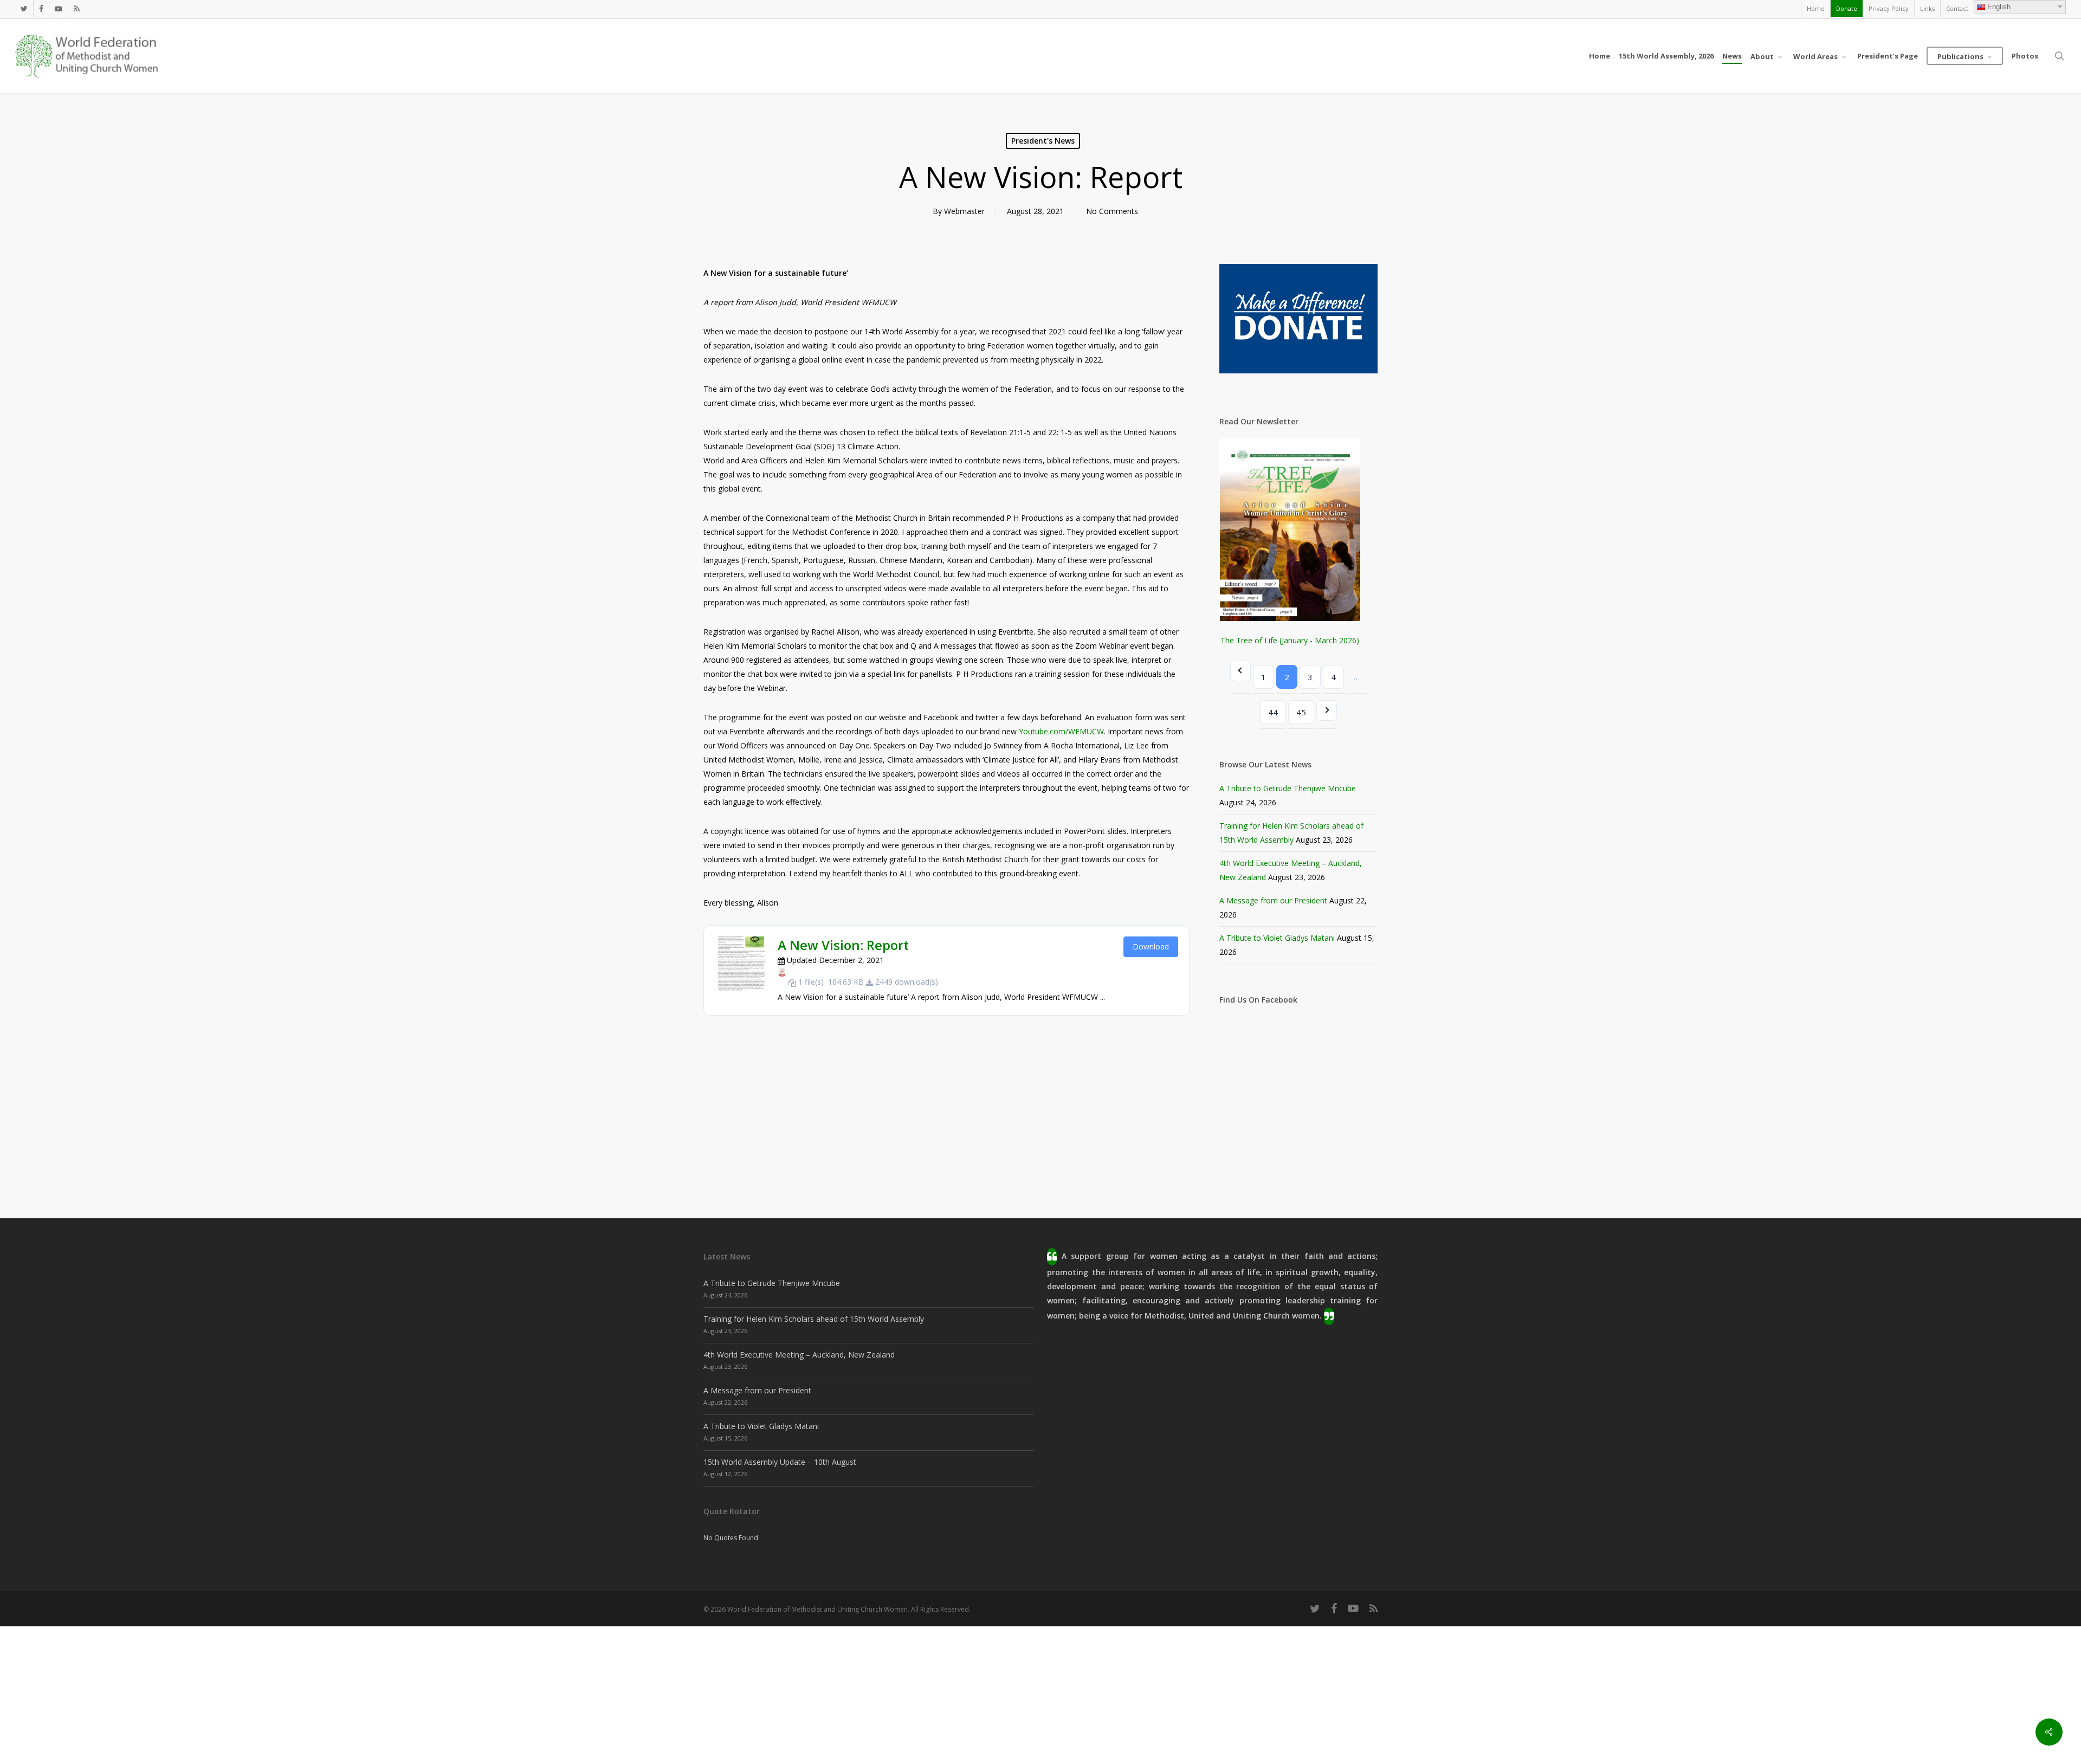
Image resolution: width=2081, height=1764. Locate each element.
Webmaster (964, 211)
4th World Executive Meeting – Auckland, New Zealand (799, 1355)
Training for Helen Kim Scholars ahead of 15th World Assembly (814, 1319)
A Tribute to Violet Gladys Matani (1277, 938)
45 (1301, 712)
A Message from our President (1273, 900)
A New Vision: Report (843, 945)
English (1999, 7)
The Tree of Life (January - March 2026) (1290, 640)
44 (1273, 712)
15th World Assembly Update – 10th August (780, 1462)
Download (1151, 946)
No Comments (1112, 211)
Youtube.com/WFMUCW (1061, 731)
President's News (1043, 141)
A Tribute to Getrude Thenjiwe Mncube (1288, 788)
